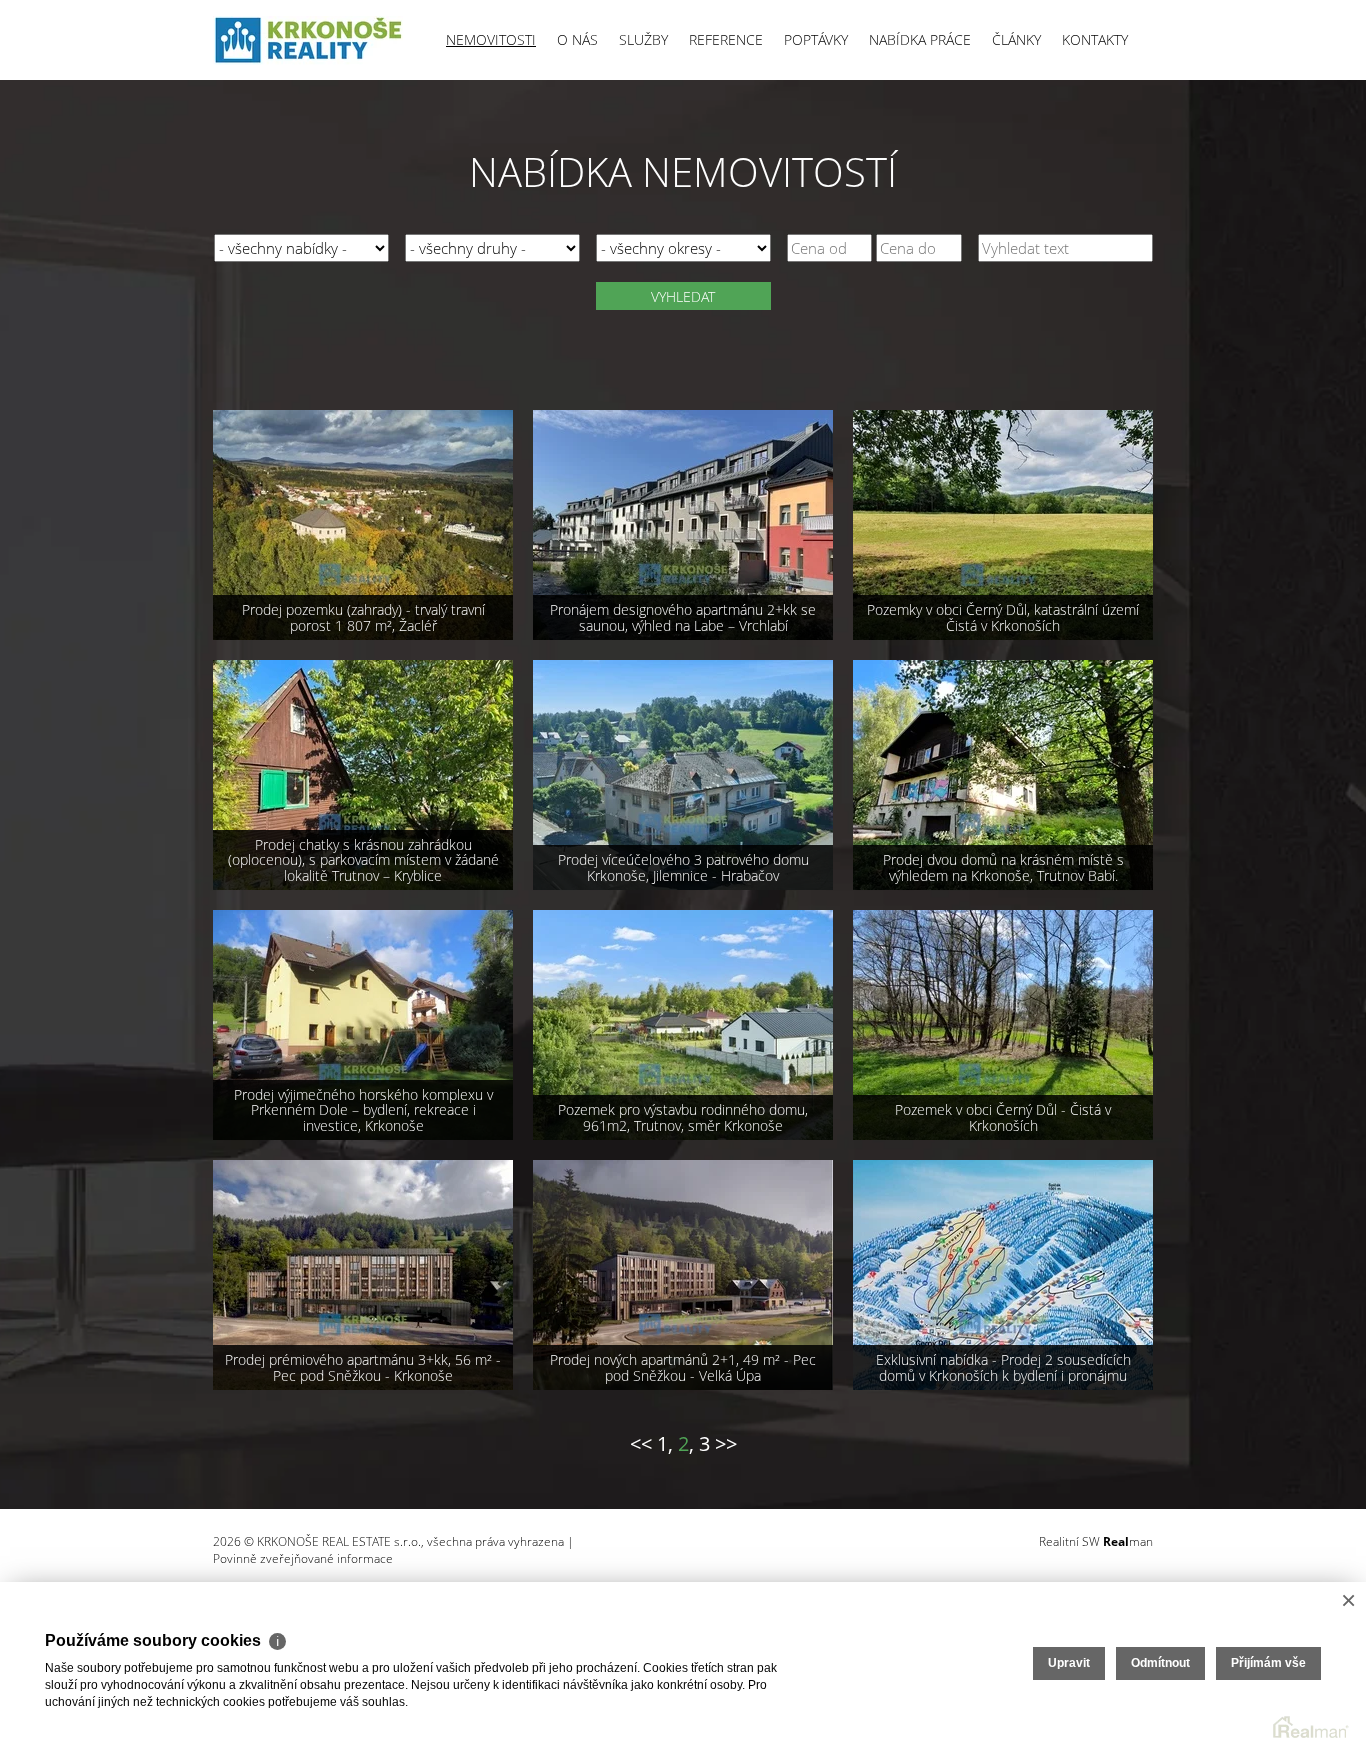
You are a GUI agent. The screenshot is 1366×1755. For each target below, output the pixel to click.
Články (1016, 39)
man (1128, 1541)
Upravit (1069, 1663)
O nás (577, 39)
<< (641, 1443)
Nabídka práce (920, 39)
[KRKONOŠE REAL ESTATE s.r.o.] (308, 40)
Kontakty (1095, 39)
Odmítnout (1160, 1663)
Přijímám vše (1268, 1663)
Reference (726, 39)
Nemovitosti (491, 39)
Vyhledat (683, 296)
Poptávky (816, 39)
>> (726, 1443)
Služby (643, 39)
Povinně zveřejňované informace (303, 1558)
